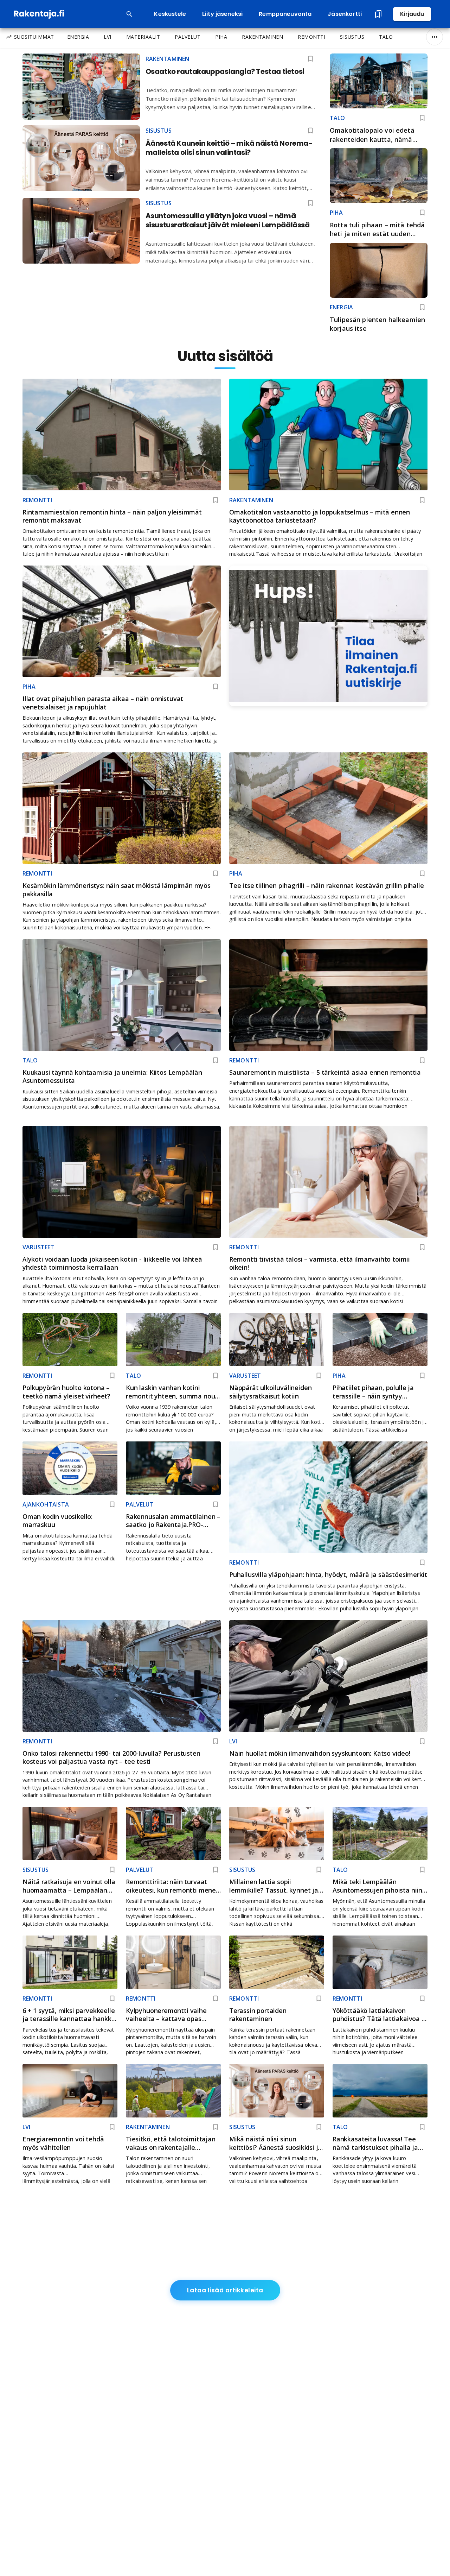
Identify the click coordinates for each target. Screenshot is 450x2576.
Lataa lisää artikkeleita (225, 2290)
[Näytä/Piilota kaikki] (435, 37)
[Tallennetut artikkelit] (378, 14)
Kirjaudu (412, 14)
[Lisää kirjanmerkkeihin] (422, 118)
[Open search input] (129, 14)
